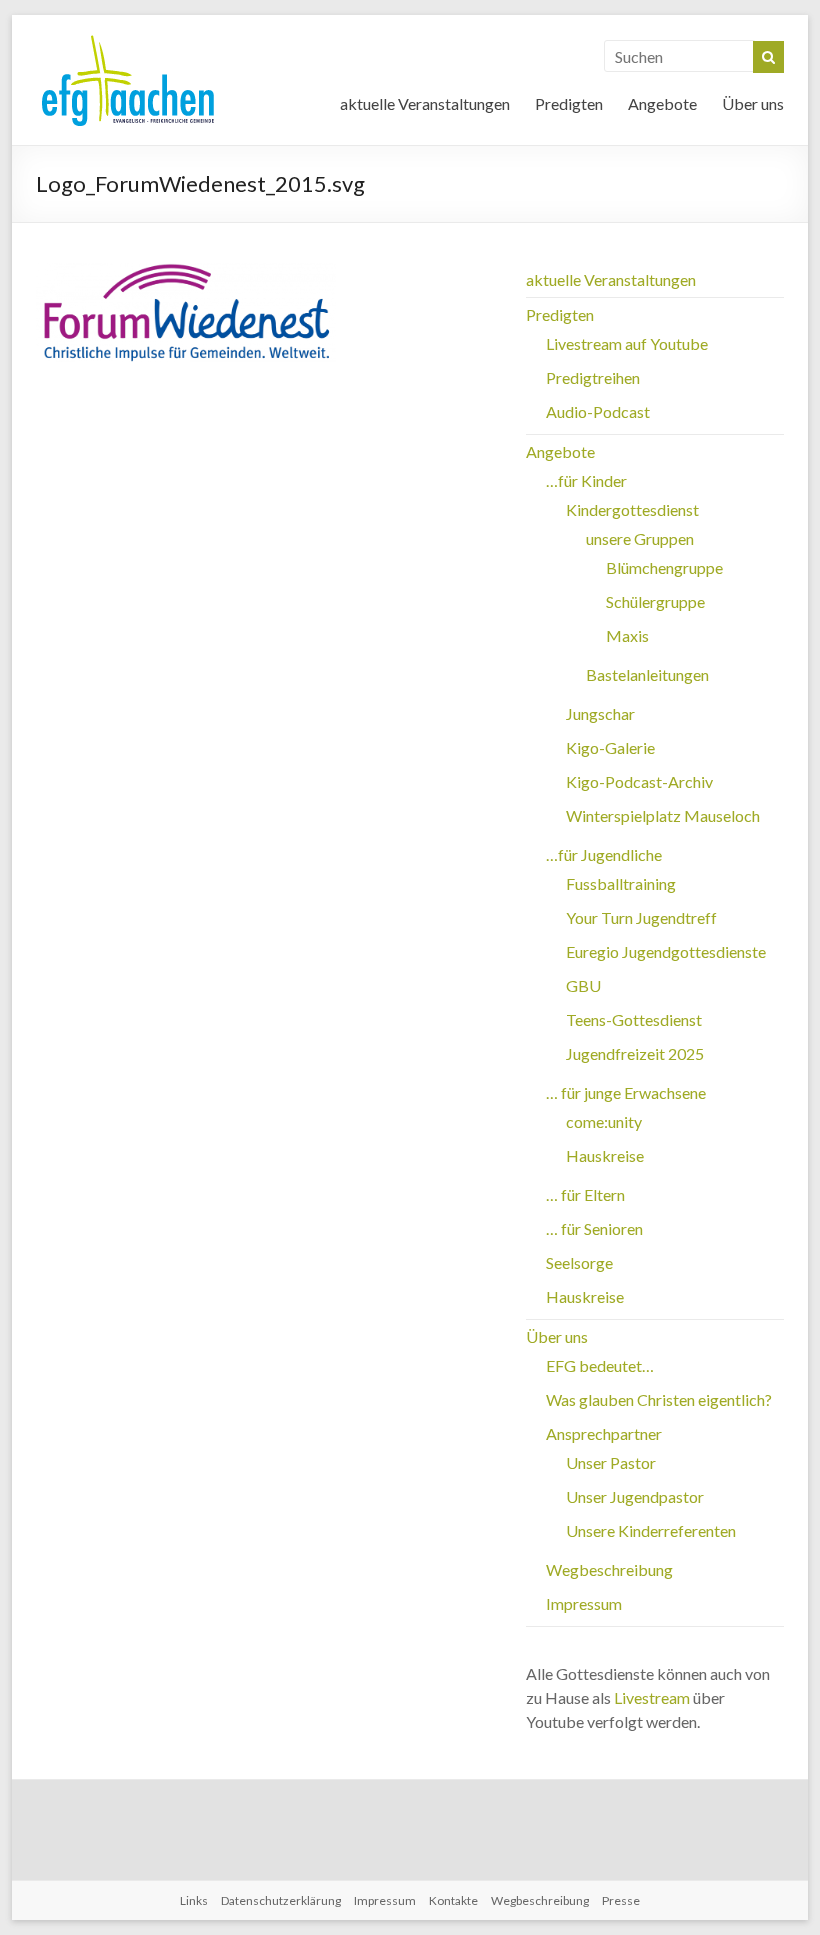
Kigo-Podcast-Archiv (639, 781)
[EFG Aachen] (128, 39)
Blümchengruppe (664, 567)
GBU (583, 985)
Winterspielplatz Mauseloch (663, 815)
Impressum (584, 1603)
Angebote (662, 103)
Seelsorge (579, 1262)
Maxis (627, 635)
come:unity (604, 1121)
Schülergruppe (655, 601)
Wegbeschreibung (609, 1569)
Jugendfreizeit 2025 (635, 1053)
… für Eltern (585, 1194)
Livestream (652, 1697)
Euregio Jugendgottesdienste (666, 951)
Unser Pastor (611, 1462)
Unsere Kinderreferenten (651, 1530)
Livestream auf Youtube (627, 343)
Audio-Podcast (598, 411)
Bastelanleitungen (647, 674)
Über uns (753, 103)
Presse (621, 1900)
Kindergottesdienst (632, 509)
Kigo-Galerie (610, 747)
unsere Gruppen (640, 538)
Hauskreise (605, 1155)
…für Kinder (586, 480)
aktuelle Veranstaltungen (425, 103)
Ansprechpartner (604, 1433)
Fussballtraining (621, 883)
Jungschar (600, 713)
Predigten (569, 103)
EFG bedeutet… (600, 1365)
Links (194, 1900)
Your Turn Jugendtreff (641, 917)
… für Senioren (594, 1228)
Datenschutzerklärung (281, 1900)
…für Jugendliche (604, 854)
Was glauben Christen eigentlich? (659, 1399)
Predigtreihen (593, 377)
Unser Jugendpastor (635, 1496)
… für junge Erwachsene (626, 1092)
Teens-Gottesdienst (634, 1019)
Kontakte (453, 1900)
